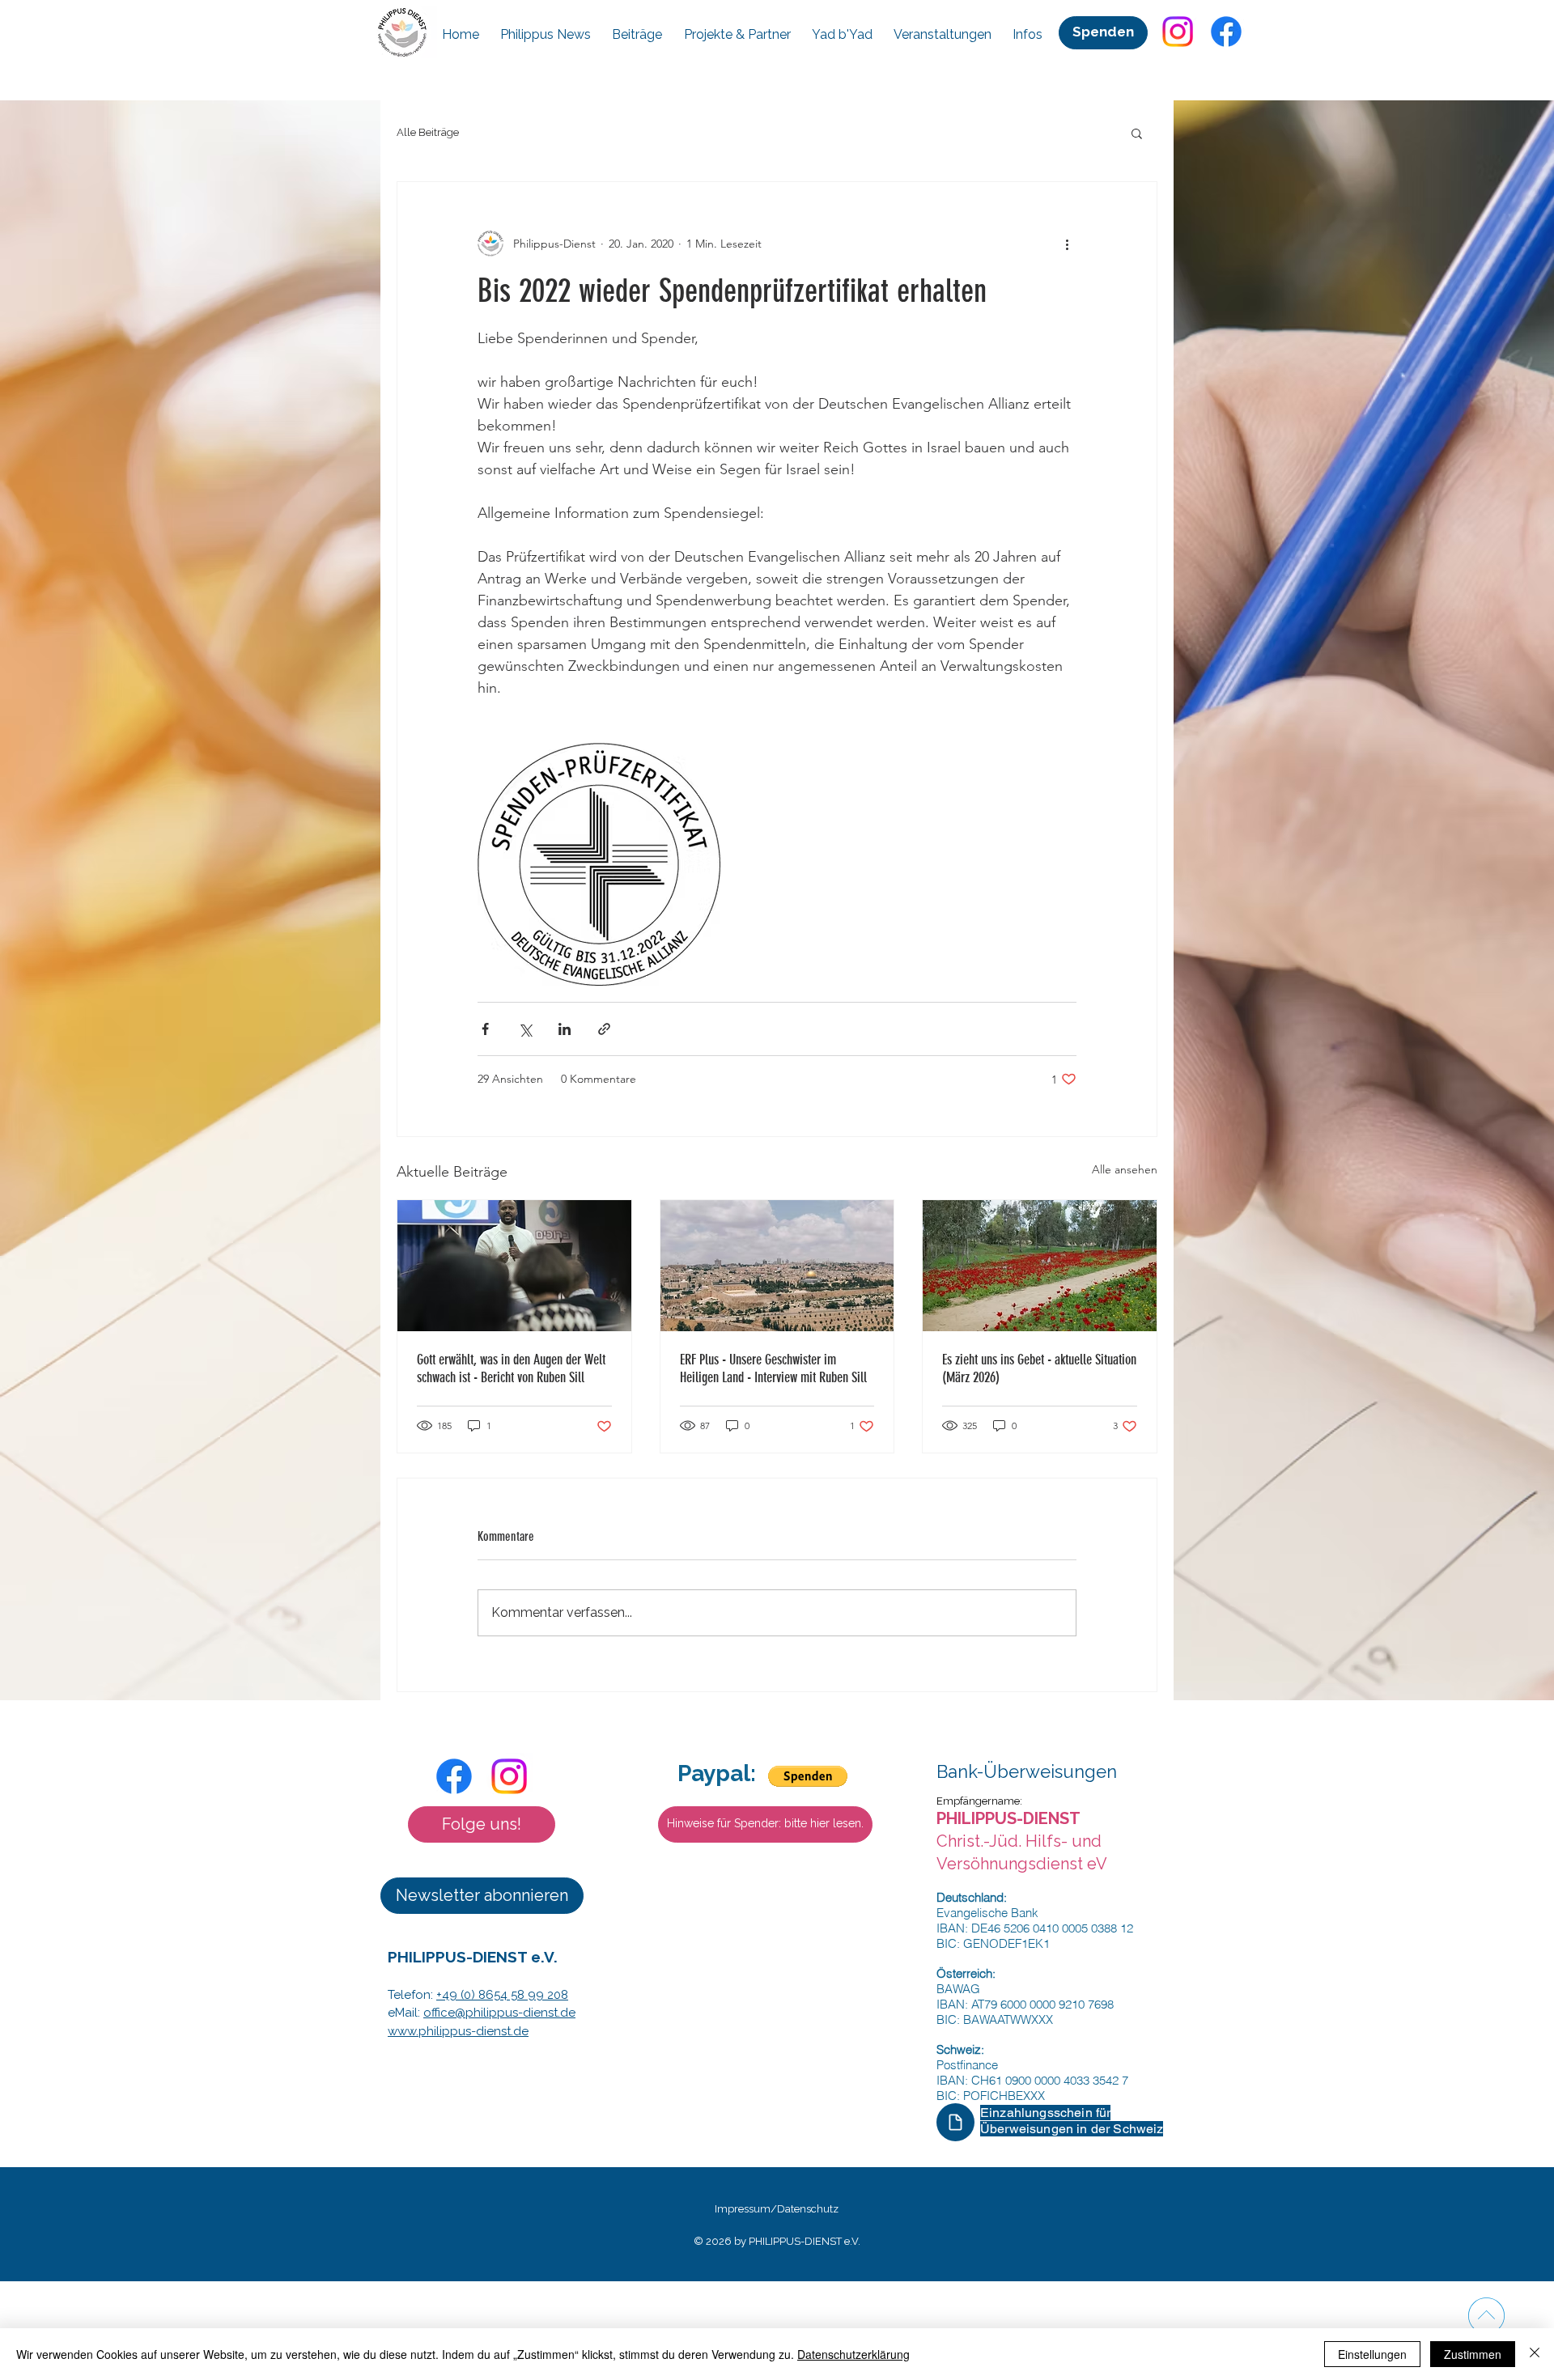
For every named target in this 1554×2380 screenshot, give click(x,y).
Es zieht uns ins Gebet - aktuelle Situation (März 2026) (1039, 1368)
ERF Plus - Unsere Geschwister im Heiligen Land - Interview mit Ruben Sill (773, 1368)
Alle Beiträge (428, 132)
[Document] (955, 2122)
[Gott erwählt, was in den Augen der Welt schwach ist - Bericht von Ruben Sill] (514, 1266)
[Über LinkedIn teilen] (565, 1029)
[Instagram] (1178, 32)
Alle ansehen (1125, 1169)
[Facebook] (1226, 32)
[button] (1137, 133)
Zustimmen (1473, 2354)
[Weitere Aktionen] (1067, 244)
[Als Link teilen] (604, 1029)
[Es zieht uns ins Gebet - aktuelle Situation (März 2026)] (1040, 1266)
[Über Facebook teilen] (485, 1029)
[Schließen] (1535, 2354)
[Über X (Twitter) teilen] (525, 1029)
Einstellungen (1372, 2354)
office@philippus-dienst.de (499, 2013)
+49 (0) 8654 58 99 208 (502, 1995)
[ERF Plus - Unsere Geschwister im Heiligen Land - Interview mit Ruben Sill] (777, 1266)
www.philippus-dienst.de (458, 2031)
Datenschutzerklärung (853, 2354)
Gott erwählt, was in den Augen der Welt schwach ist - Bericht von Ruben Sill (511, 1368)
